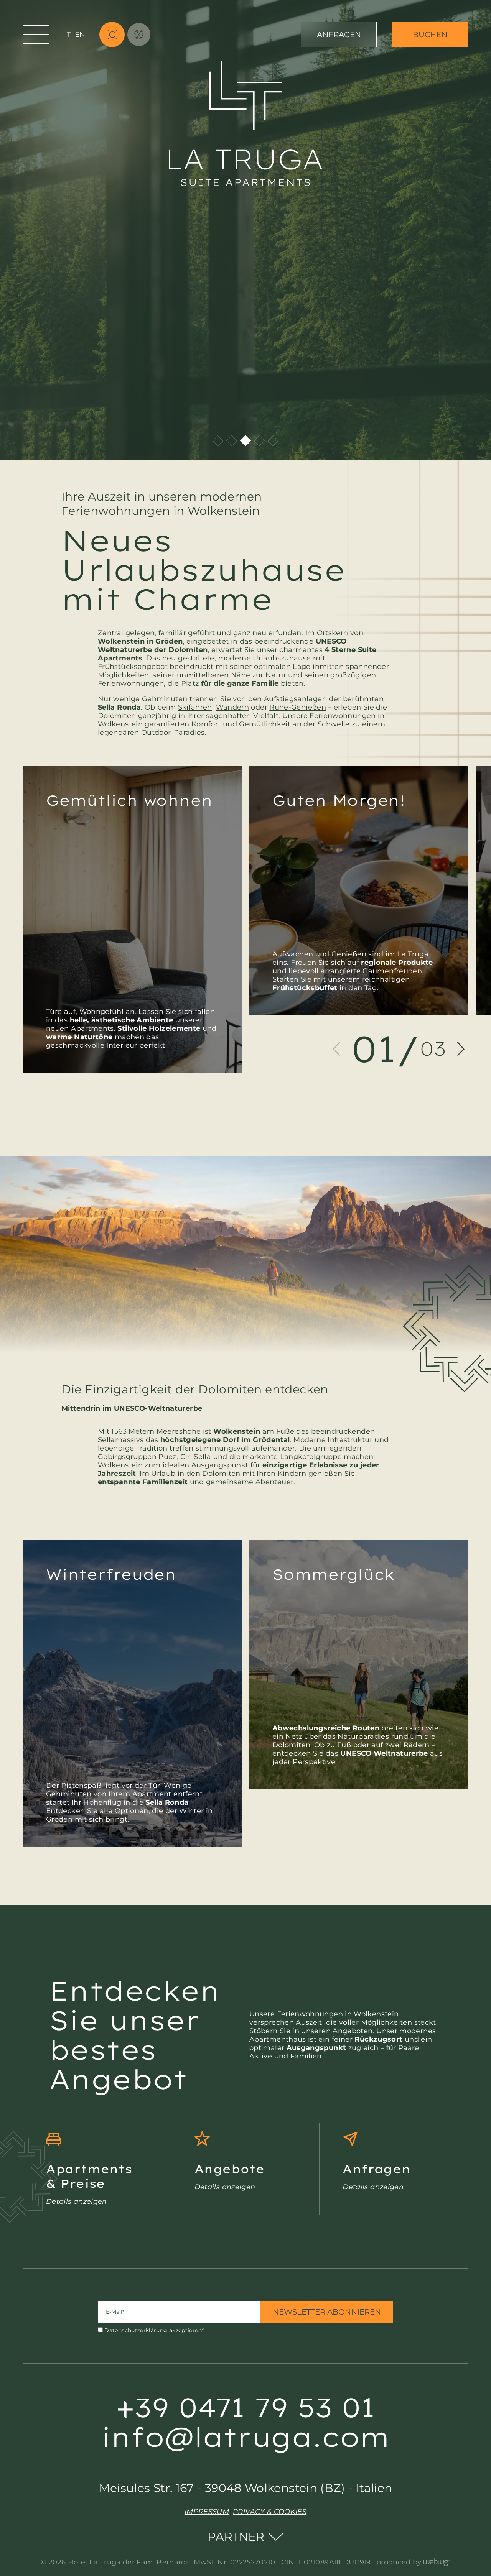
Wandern (233, 707)
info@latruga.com (246, 2437)
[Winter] (139, 34)
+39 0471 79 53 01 (245, 2407)
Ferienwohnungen (343, 716)
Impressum (207, 2512)
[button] (336, 1049)
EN (80, 34)
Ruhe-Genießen (298, 707)
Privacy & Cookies (270, 2512)
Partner (236, 2537)
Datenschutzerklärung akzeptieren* (154, 2330)
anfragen (339, 34)
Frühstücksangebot (133, 667)
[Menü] (36, 35)
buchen (430, 34)
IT (68, 34)
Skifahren (195, 707)
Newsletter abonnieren (327, 2312)
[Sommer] (112, 34)
